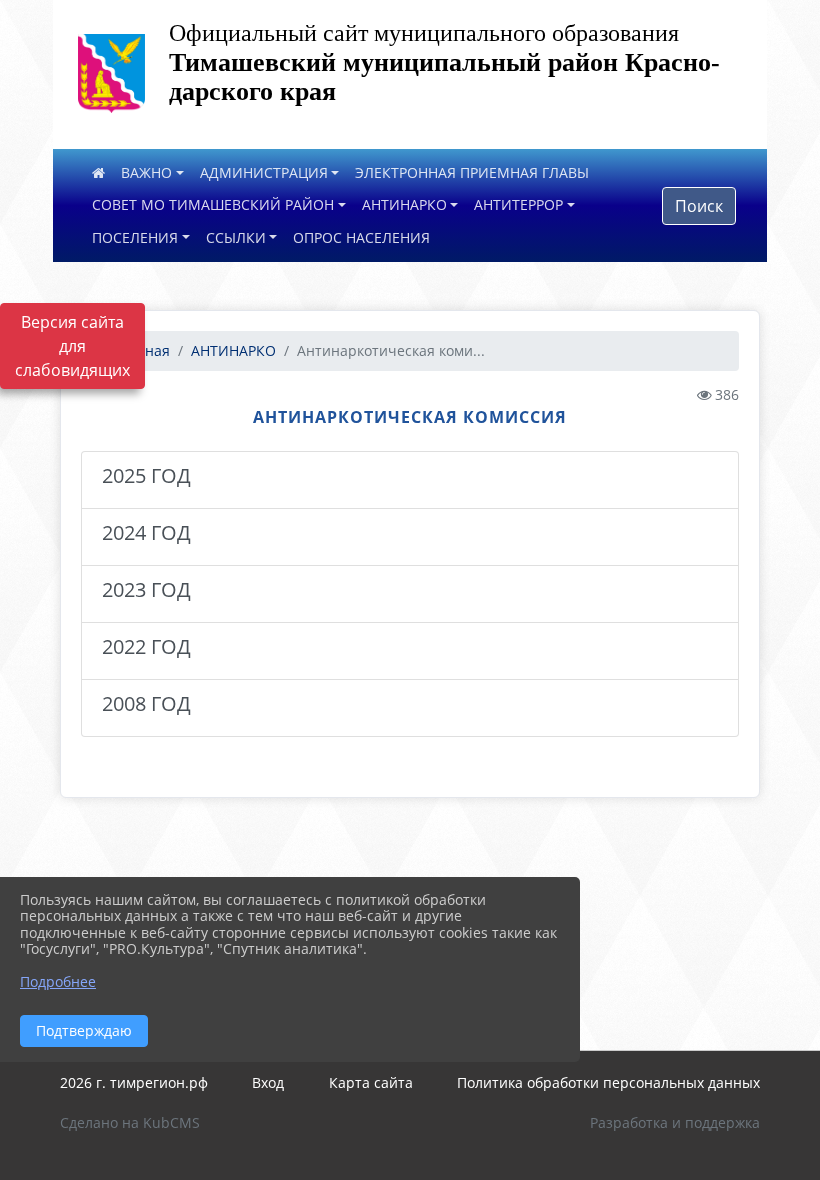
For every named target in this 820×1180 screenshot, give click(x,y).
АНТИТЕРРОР (518, 204)
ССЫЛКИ (236, 237)
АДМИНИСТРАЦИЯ (264, 172)
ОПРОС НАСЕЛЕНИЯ (361, 237)
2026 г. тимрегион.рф (134, 1082)
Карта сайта (371, 1082)
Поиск (699, 206)
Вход (268, 1082)
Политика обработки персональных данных (608, 1082)
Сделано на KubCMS (130, 1122)
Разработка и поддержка (675, 1122)
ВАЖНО (146, 172)
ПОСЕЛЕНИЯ (135, 237)
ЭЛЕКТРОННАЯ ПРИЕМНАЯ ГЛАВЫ (472, 172)
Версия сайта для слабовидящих (72, 346)
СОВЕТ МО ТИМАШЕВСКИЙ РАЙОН (213, 204)
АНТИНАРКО (404, 204)
